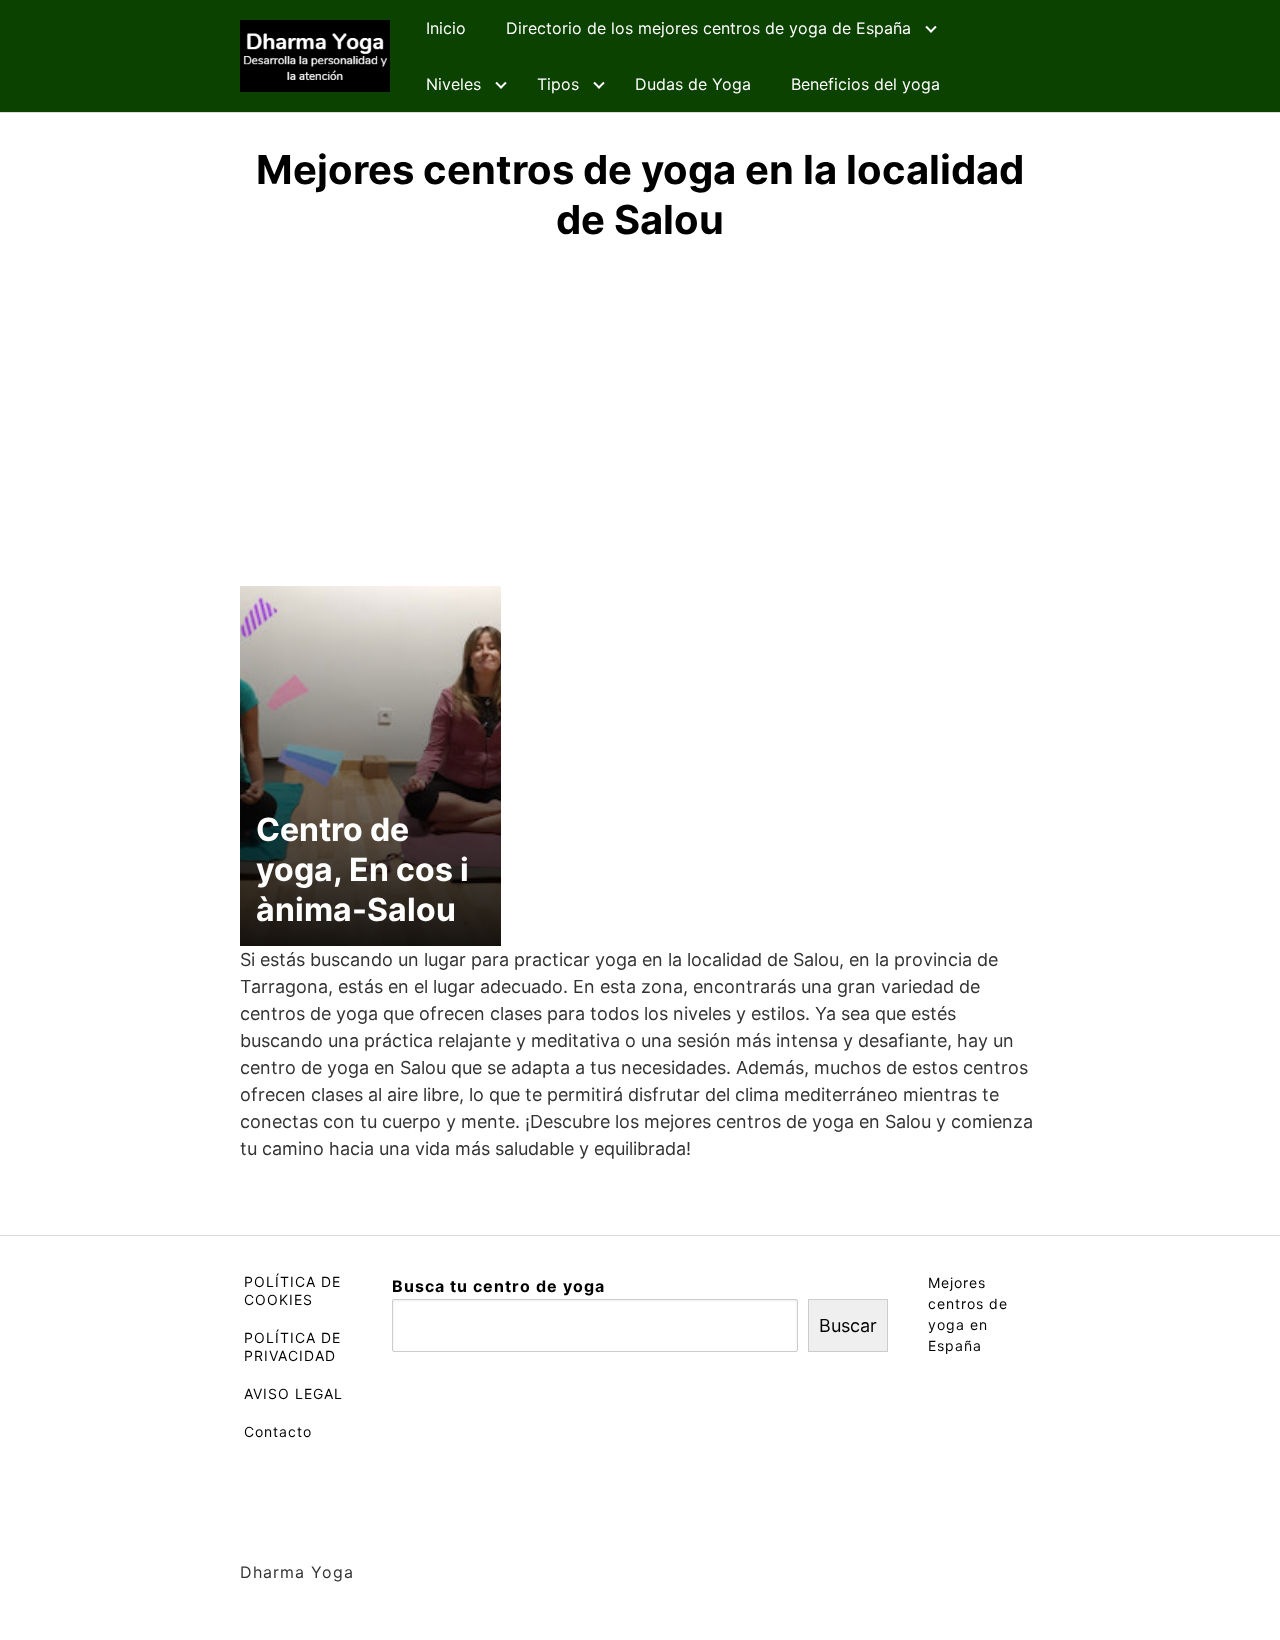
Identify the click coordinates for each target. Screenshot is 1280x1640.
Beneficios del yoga (865, 84)
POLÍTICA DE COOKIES (292, 1290)
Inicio (446, 28)
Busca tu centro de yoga (498, 1286)
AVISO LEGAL (293, 1393)
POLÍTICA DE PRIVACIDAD (292, 1346)
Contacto (278, 1431)
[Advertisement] (640, 411)
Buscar (848, 1325)
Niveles (453, 84)
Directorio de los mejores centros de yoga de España (708, 28)
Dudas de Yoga (693, 84)
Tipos (558, 84)
